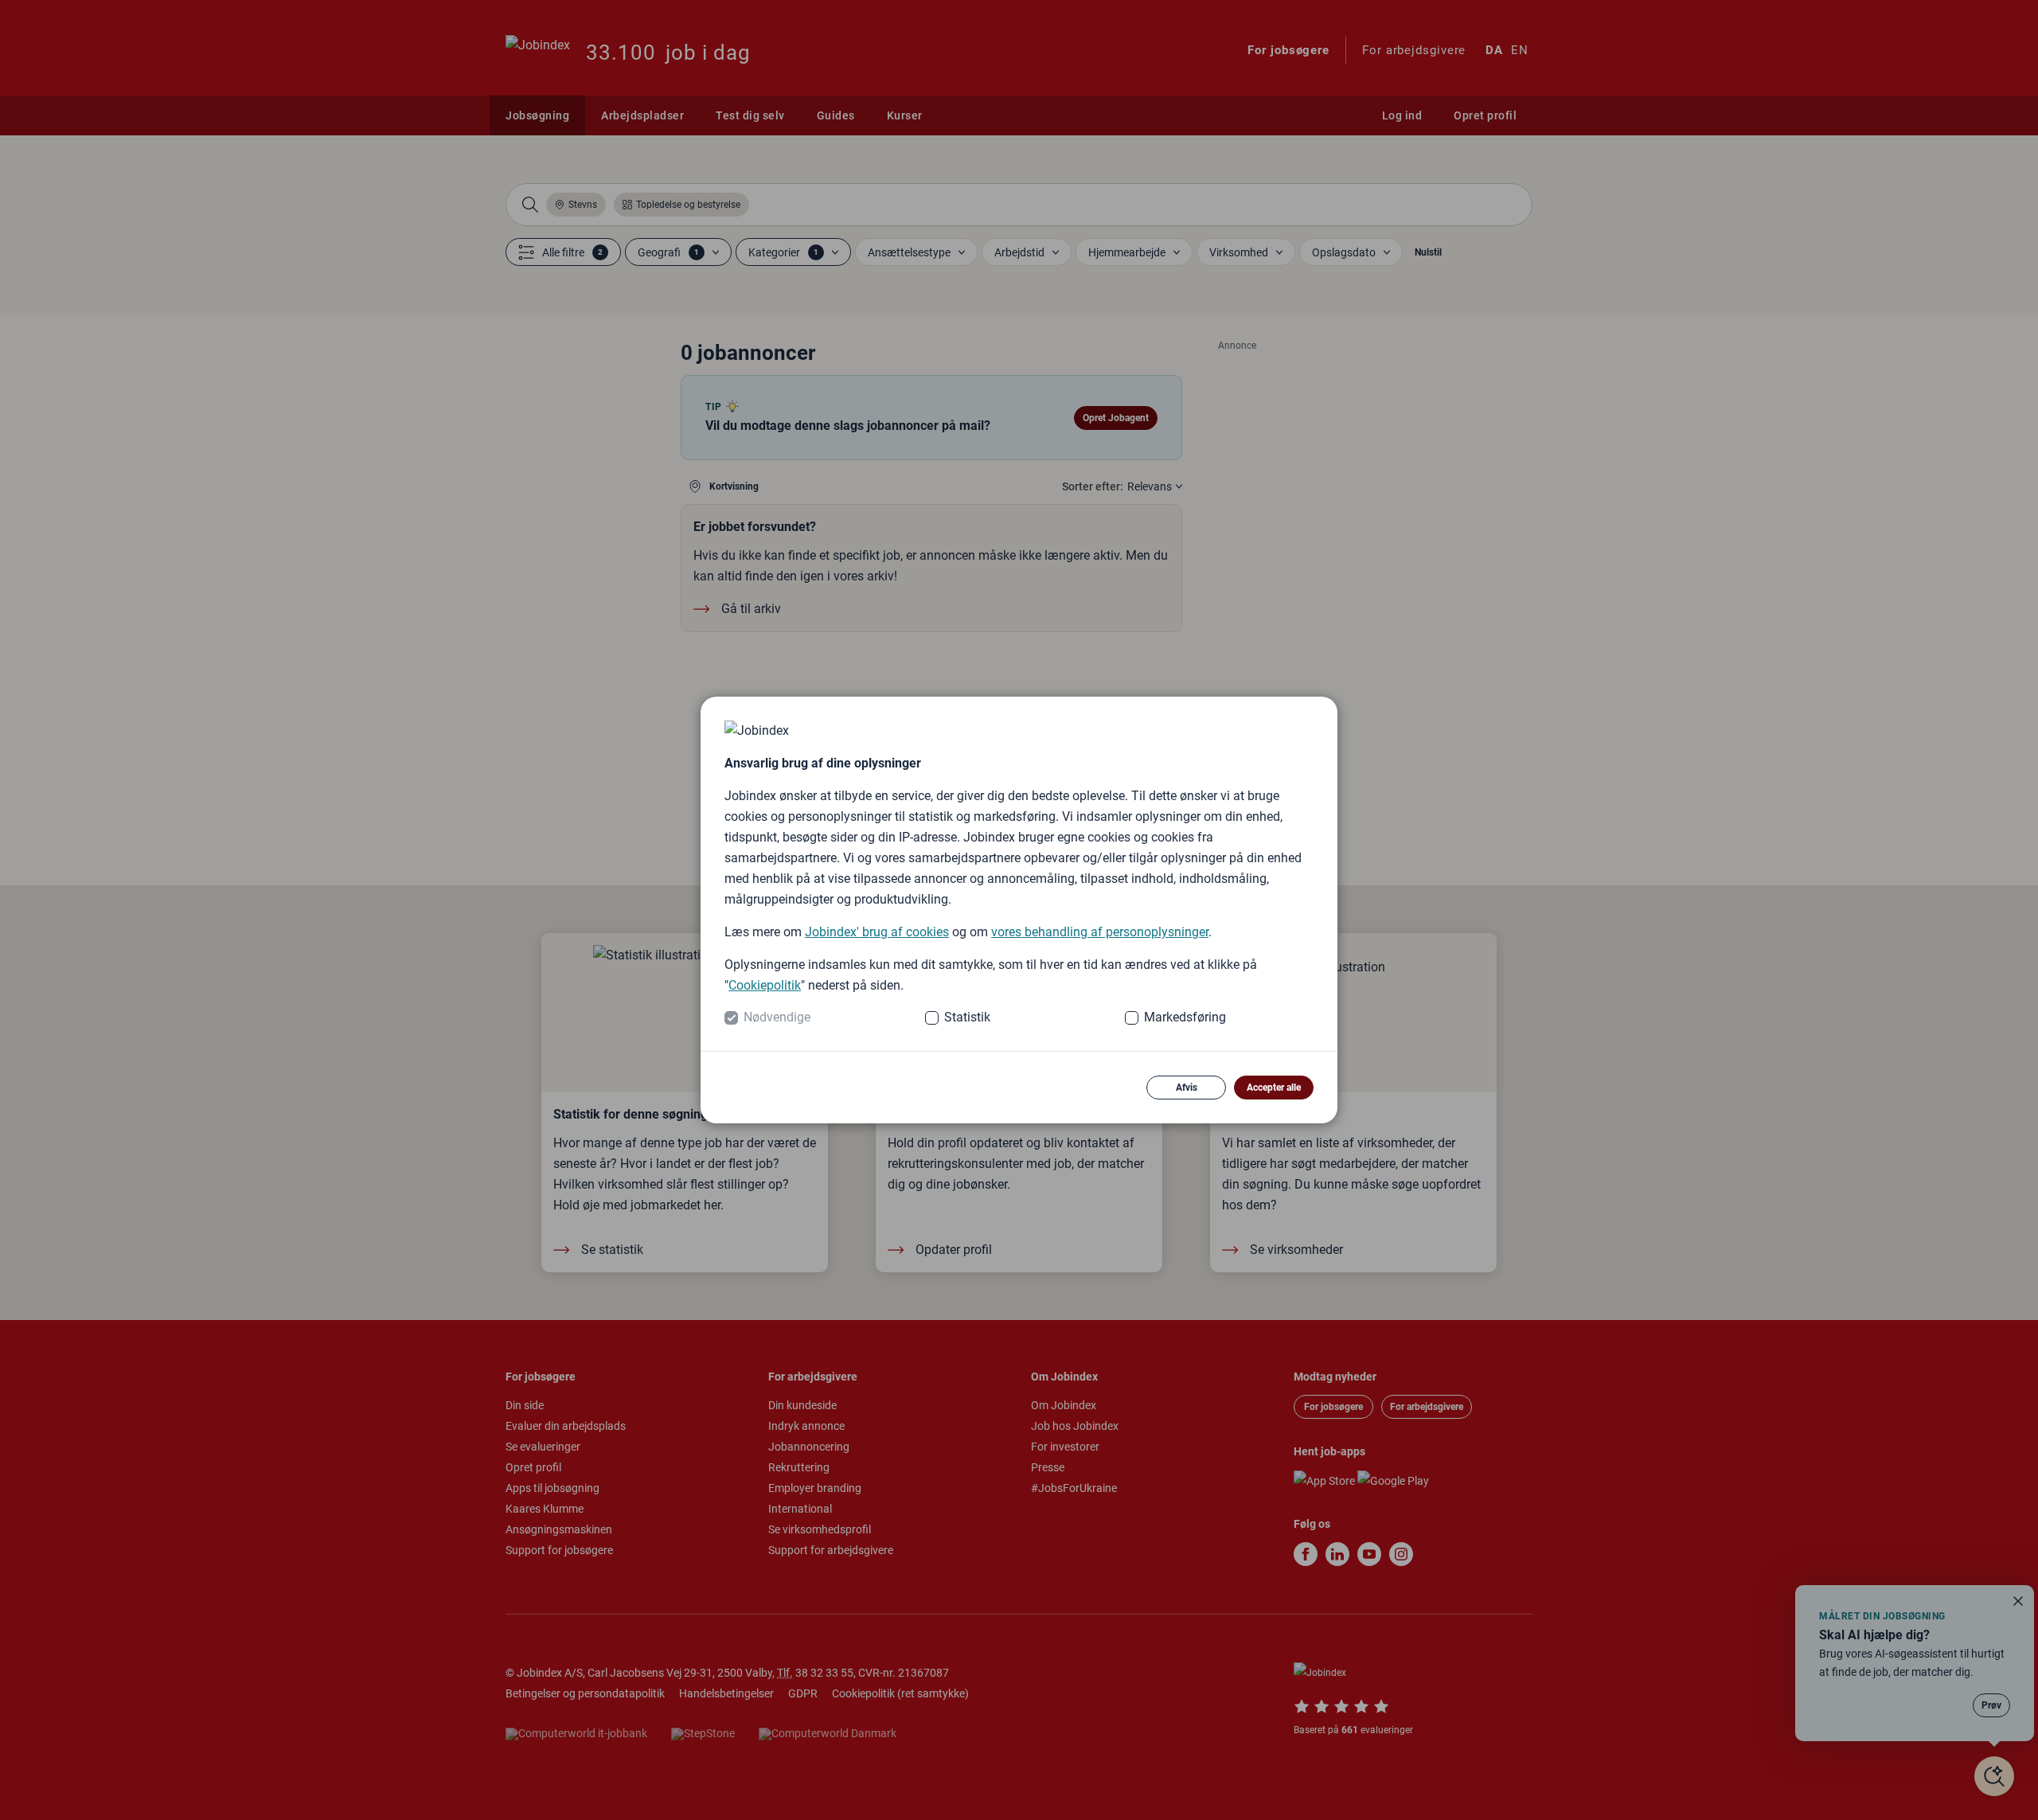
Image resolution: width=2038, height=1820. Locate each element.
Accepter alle (1274, 1088)
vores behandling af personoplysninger (1100, 932)
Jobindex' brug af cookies (877, 932)
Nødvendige (777, 1017)
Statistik (967, 1017)
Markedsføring (1185, 1017)
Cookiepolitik (765, 985)
